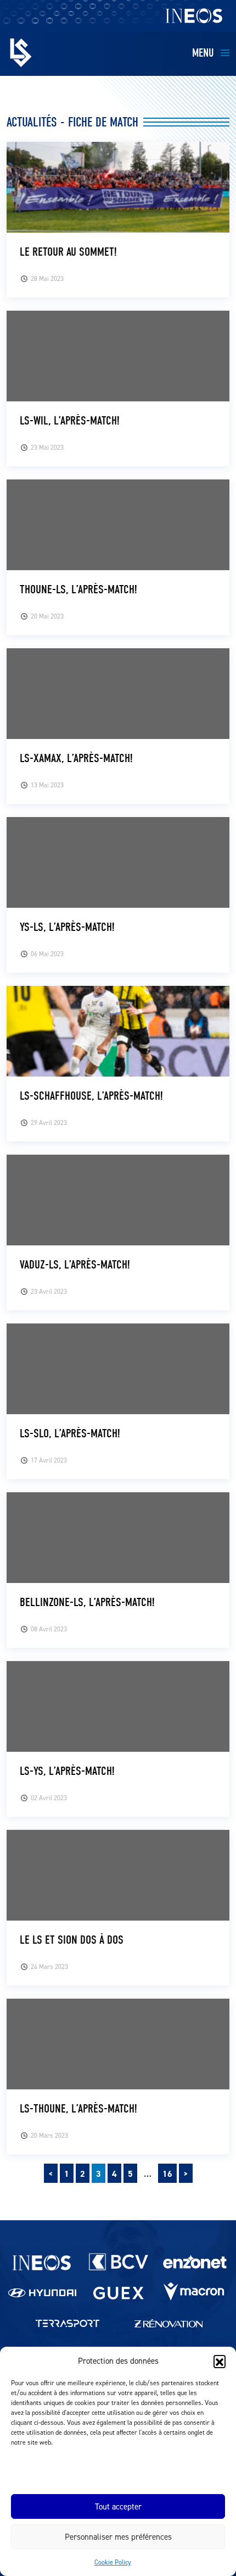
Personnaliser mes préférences (118, 2537)
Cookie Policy (113, 2562)
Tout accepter (118, 2506)
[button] (220, 2361)
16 (167, 2174)
